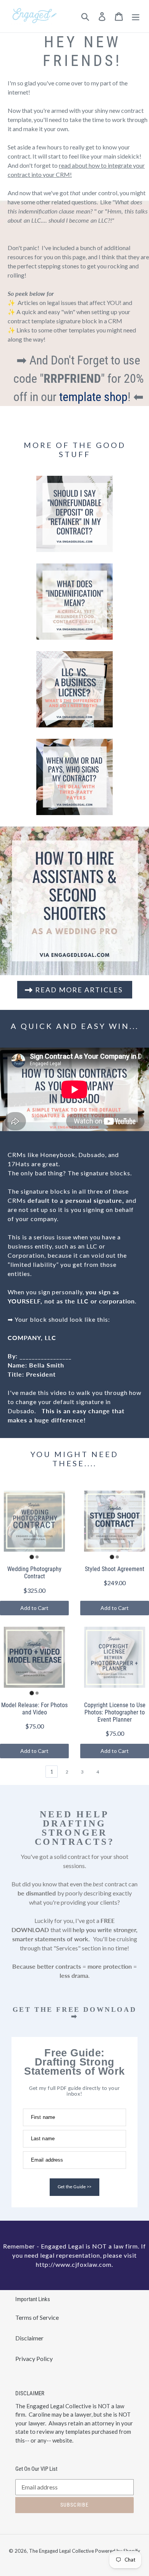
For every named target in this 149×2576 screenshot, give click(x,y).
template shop (93, 397)
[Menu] (136, 16)
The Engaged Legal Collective (62, 2551)
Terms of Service (37, 2317)
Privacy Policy (34, 2359)
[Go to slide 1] (32, 1557)
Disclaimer (29, 2338)
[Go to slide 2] (37, 1557)
